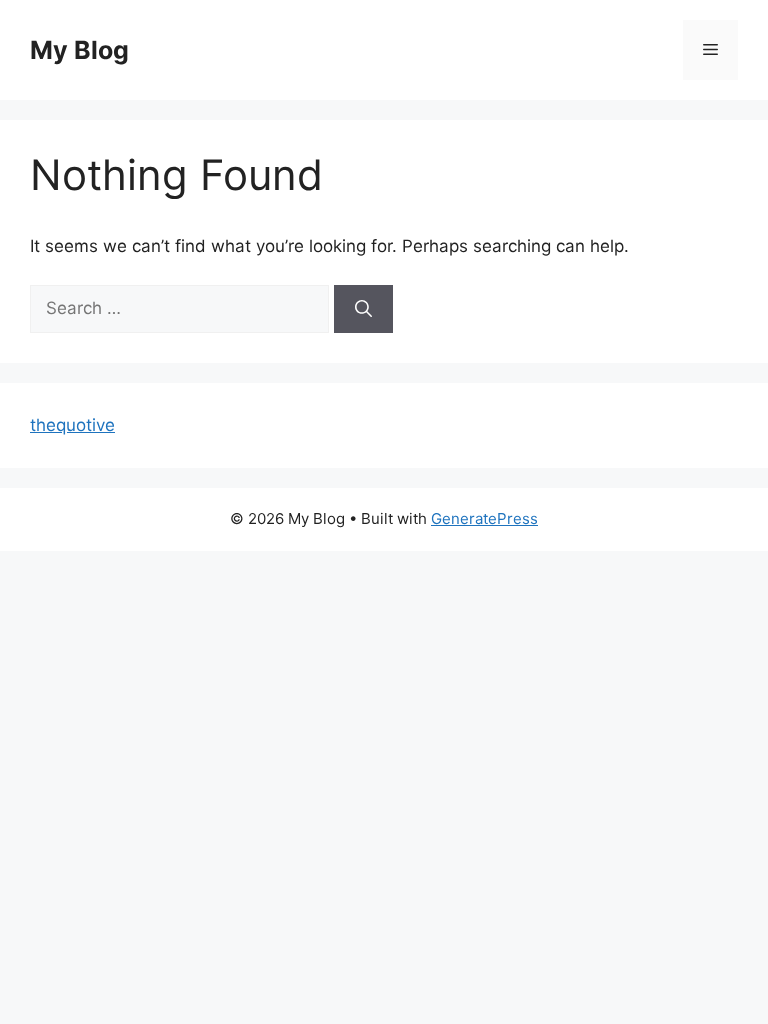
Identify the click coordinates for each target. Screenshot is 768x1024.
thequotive (72, 425)
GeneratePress (484, 518)
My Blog (79, 50)
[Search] (363, 309)
